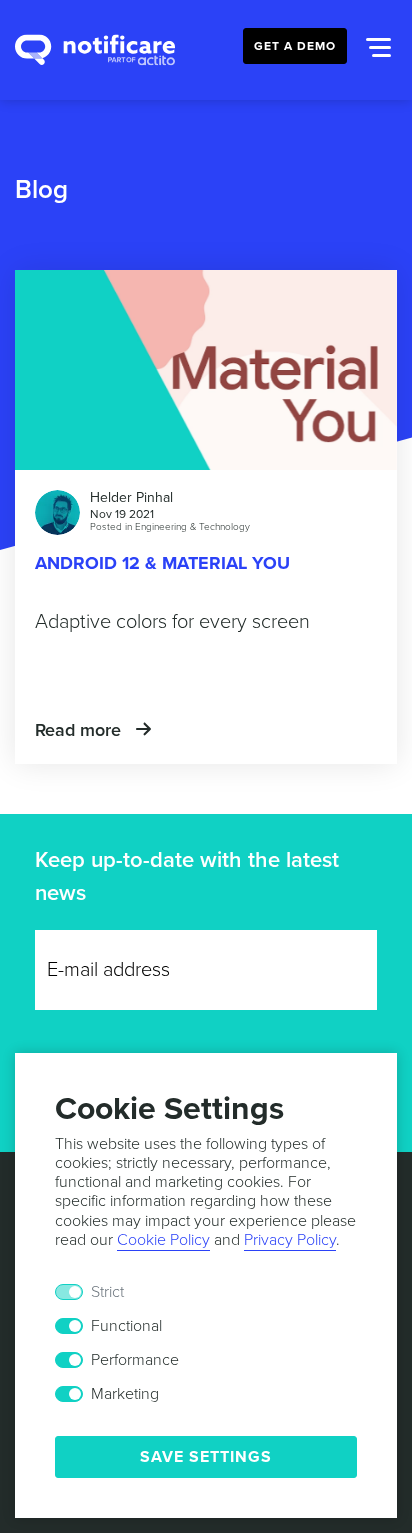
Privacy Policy (290, 1240)
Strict (107, 1292)
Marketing (125, 1394)
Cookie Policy (163, 1240)
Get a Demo (295, 46)
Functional (126, 1326)
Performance (135, 1360)
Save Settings (206, 1457)
